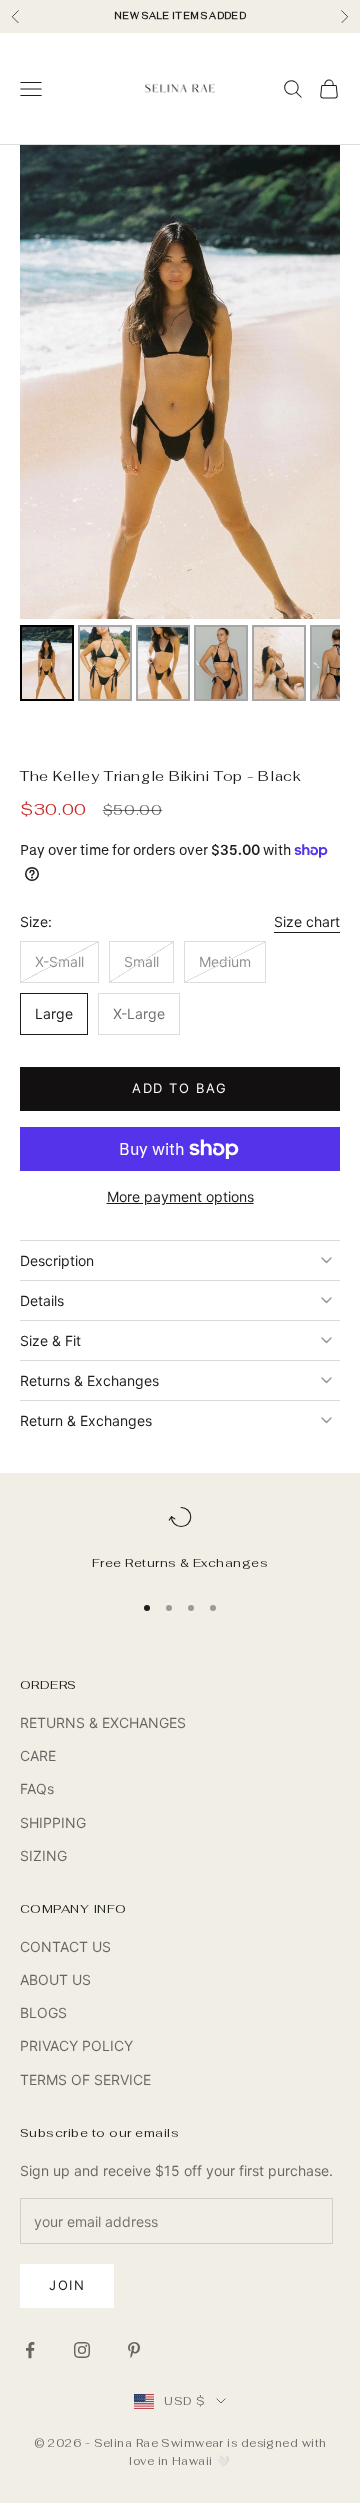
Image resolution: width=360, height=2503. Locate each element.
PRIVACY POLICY (76, 2045)
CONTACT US (65, 1946)
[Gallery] (180, 426)
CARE (38, 1755)
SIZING (43, 1855)
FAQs (37, 1788)
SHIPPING (53, 1822)
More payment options (180, 1196)
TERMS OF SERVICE (85, 2079)
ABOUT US (55, 1979)
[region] (180, 1539)
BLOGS (43, 2012)
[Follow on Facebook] (30, 2350)
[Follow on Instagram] (82, 2350)
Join (67, 2285)
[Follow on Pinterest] (134, 2350)
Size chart (307, 921)
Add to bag (180, 1088)
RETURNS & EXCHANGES (103, 1722)
